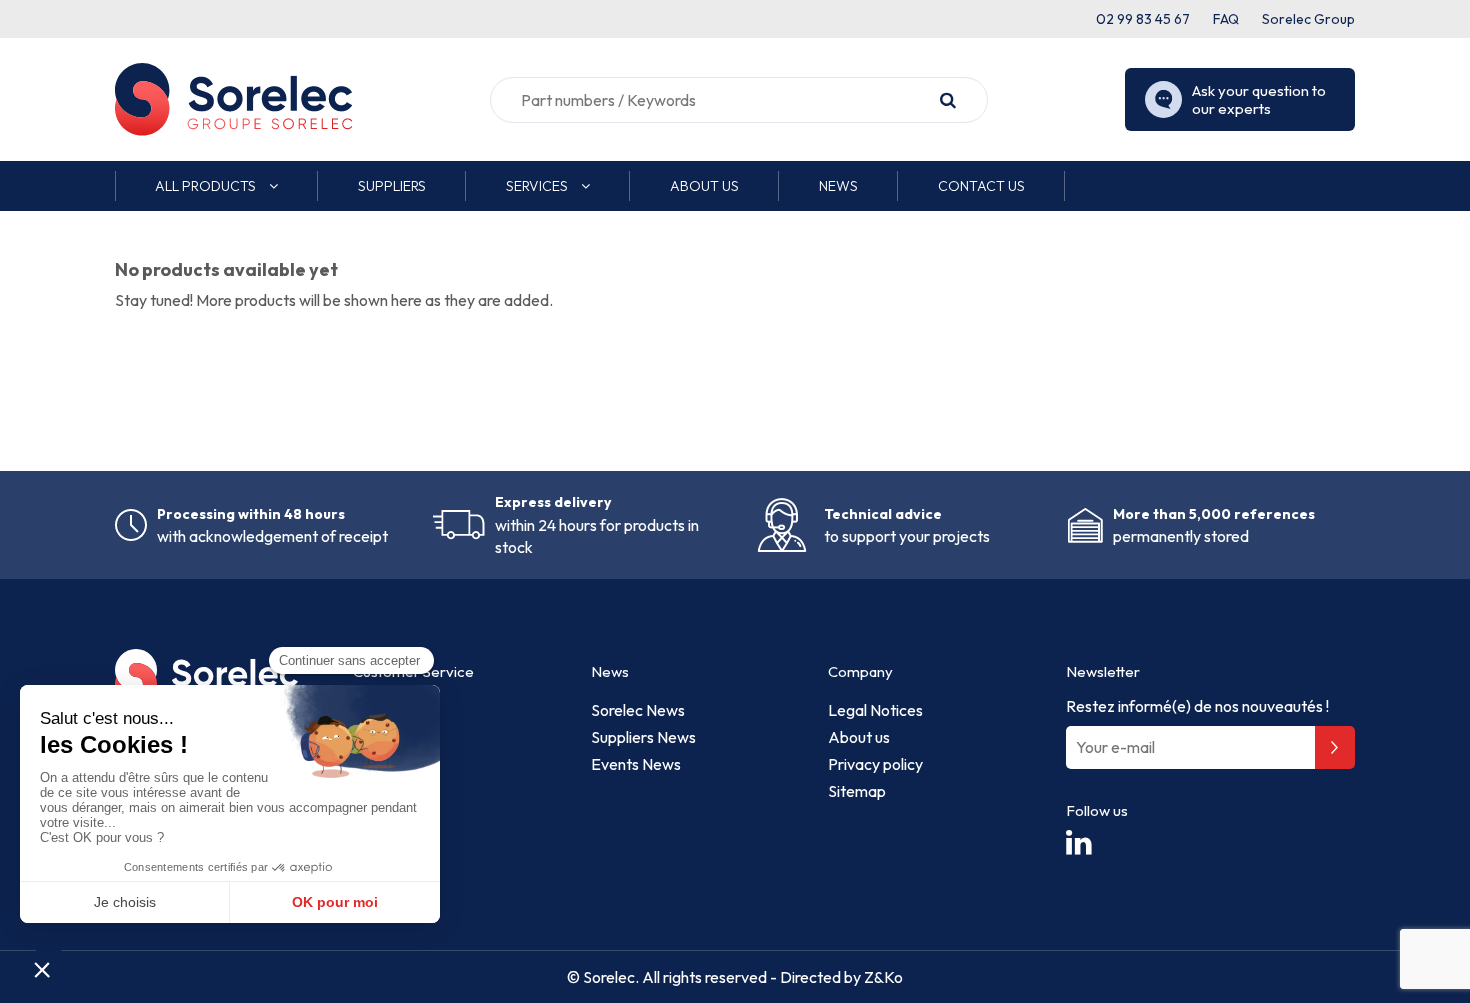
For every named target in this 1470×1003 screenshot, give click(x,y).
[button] (216, 186)
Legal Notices (875, 710)
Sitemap (857, 791)
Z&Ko (882, 977)
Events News (636, 764)
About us (859, 737)
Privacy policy (875, 764)
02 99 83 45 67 (1143, 19)
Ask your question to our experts (1259, 99)
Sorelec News (638, 710)
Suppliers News (643, 737)
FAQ (1226, 19)
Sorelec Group (1308, 19)
